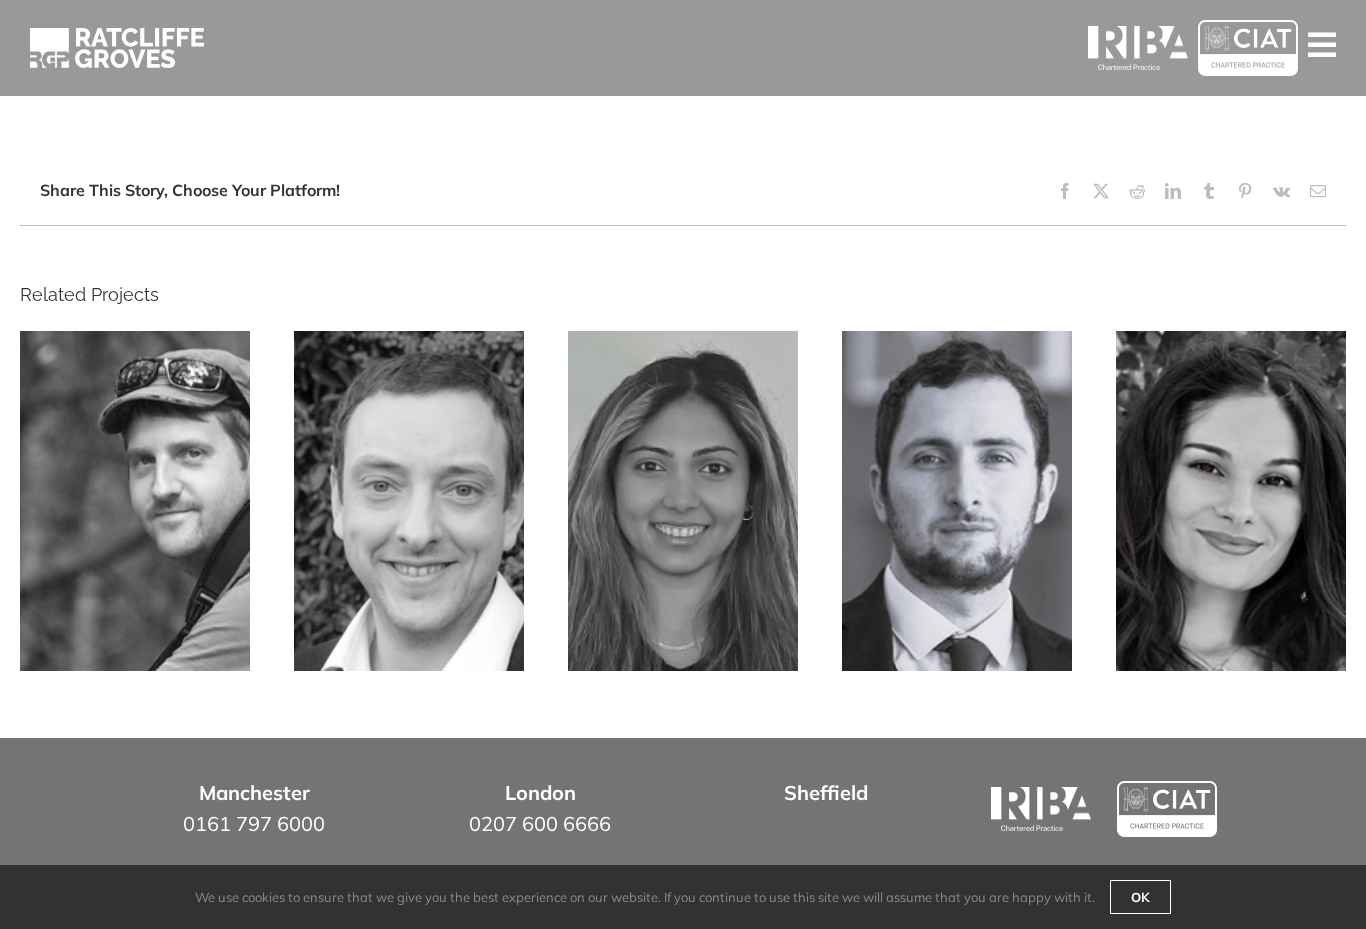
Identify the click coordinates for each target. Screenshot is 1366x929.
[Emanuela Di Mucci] (1231, 503)
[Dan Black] (957, 503)
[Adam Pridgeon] (135, 503)
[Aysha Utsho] (683, 503)
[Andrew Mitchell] (409, 503)
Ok (1140, 897)
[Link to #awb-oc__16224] (1322, 45)
